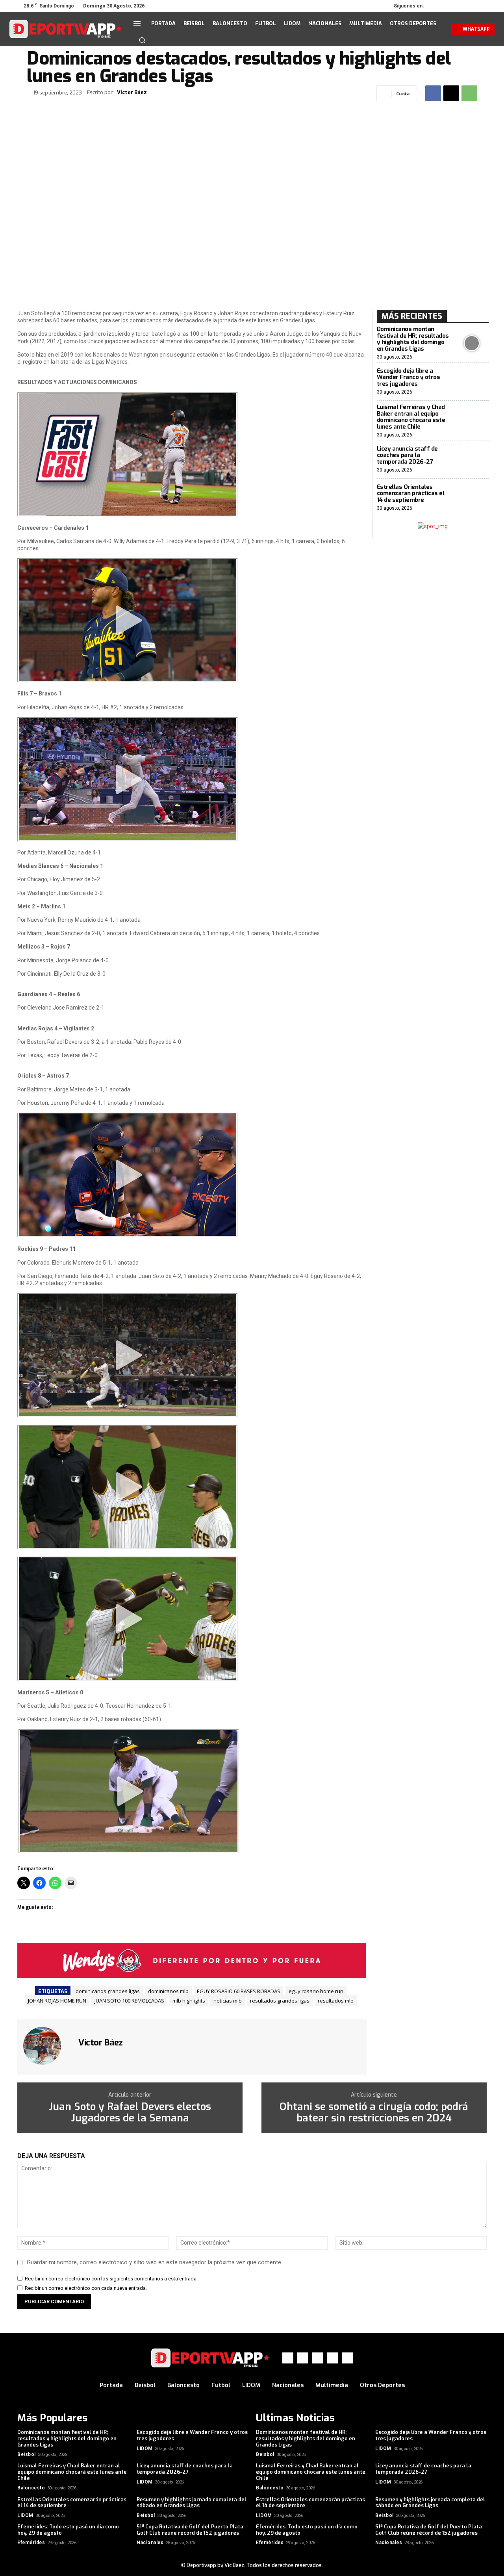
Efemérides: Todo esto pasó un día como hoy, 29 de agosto (68, 2530)
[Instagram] (448, 6)
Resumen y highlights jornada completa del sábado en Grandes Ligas (192, 2503)
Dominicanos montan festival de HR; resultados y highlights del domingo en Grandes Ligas (413, 339)
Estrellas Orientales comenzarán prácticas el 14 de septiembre (411, 493)
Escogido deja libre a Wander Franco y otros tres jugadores (409, 377)
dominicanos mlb (168, 1991)
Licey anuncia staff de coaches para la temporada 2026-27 (407, 455)
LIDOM (145, 2448)
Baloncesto (31, 2488)
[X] (459, 6)
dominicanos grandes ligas (108, 1991)
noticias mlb (228, 2001)
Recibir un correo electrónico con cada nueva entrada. (86, 2288)
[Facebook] (437, 6)
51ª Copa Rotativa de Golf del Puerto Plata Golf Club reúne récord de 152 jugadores (190, 2530)
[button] (142, 40)
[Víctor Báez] (47, 2046)
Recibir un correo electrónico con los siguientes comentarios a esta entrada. (111, 2279)
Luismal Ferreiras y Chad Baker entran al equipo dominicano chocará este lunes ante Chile (411, 417)
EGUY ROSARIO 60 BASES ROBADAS (239, 1991)
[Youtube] (481, 6)
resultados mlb (336, 2001)
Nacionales (150, 2543)
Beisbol (27, 2454)
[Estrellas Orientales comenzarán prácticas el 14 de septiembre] (472, 498)
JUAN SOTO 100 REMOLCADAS (129, 2001)
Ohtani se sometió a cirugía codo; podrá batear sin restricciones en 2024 (374, 2113)
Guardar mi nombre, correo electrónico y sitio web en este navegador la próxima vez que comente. (155, 2262)
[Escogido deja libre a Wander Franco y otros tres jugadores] (472, 382)
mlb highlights (189, 2001)
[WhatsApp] (470, 6)
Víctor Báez (132, 92)
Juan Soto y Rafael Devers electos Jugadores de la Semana (130, 2113)
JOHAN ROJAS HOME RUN (57, 2001)
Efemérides (31, 2543)
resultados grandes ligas (280, 2001)
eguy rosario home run (316, 1991)
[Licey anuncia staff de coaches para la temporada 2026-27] (472, 460)
